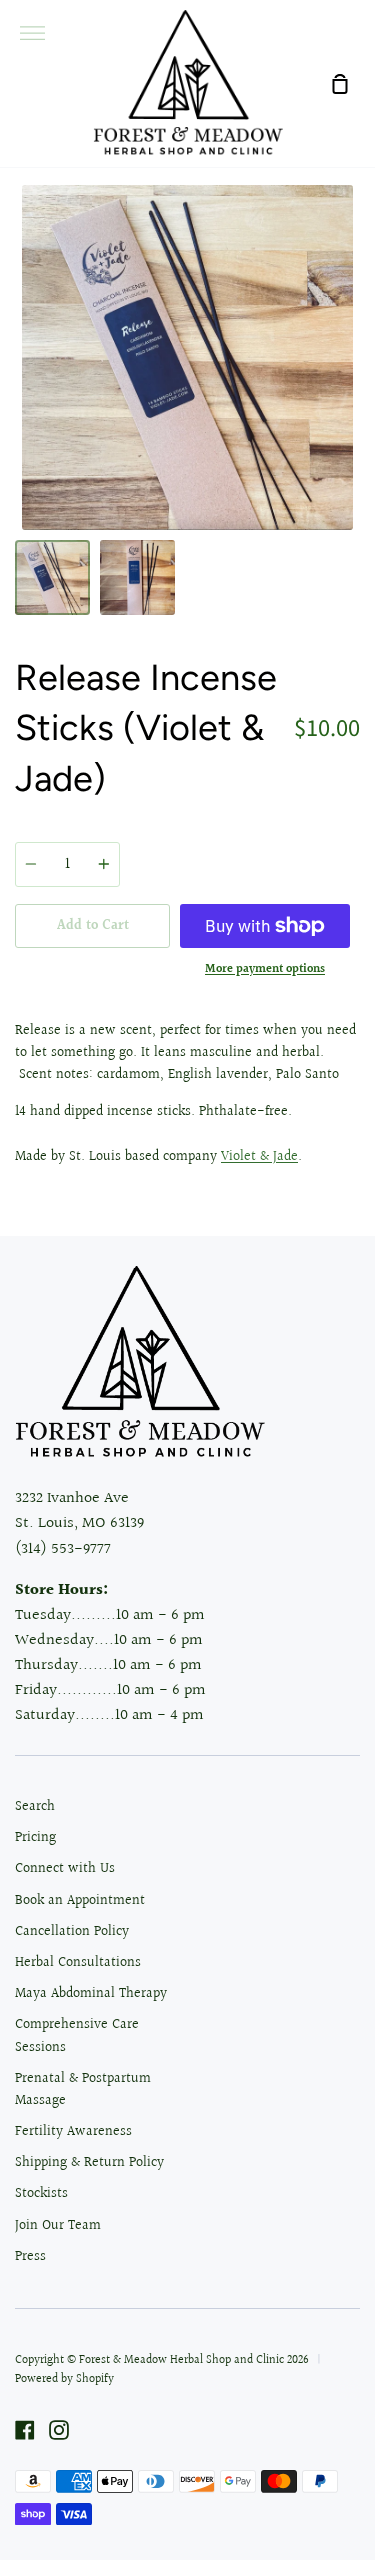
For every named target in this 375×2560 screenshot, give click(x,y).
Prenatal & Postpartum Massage (83, 2090)
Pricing (35, 1838)
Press (30, 2257)
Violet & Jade (259, 1157)
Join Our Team (58, 2226)
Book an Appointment (80, 1901)
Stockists (41, 2194)
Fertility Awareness (73, 2132)
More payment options (265, 969)
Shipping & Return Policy (89, 2163)
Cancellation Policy (72, 1932)
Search (35, 1807)
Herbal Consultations (78, 1963)
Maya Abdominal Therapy (91, 1994)
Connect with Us (65, 1869)
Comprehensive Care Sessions (77, 2036)
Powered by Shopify (64, 2379)
